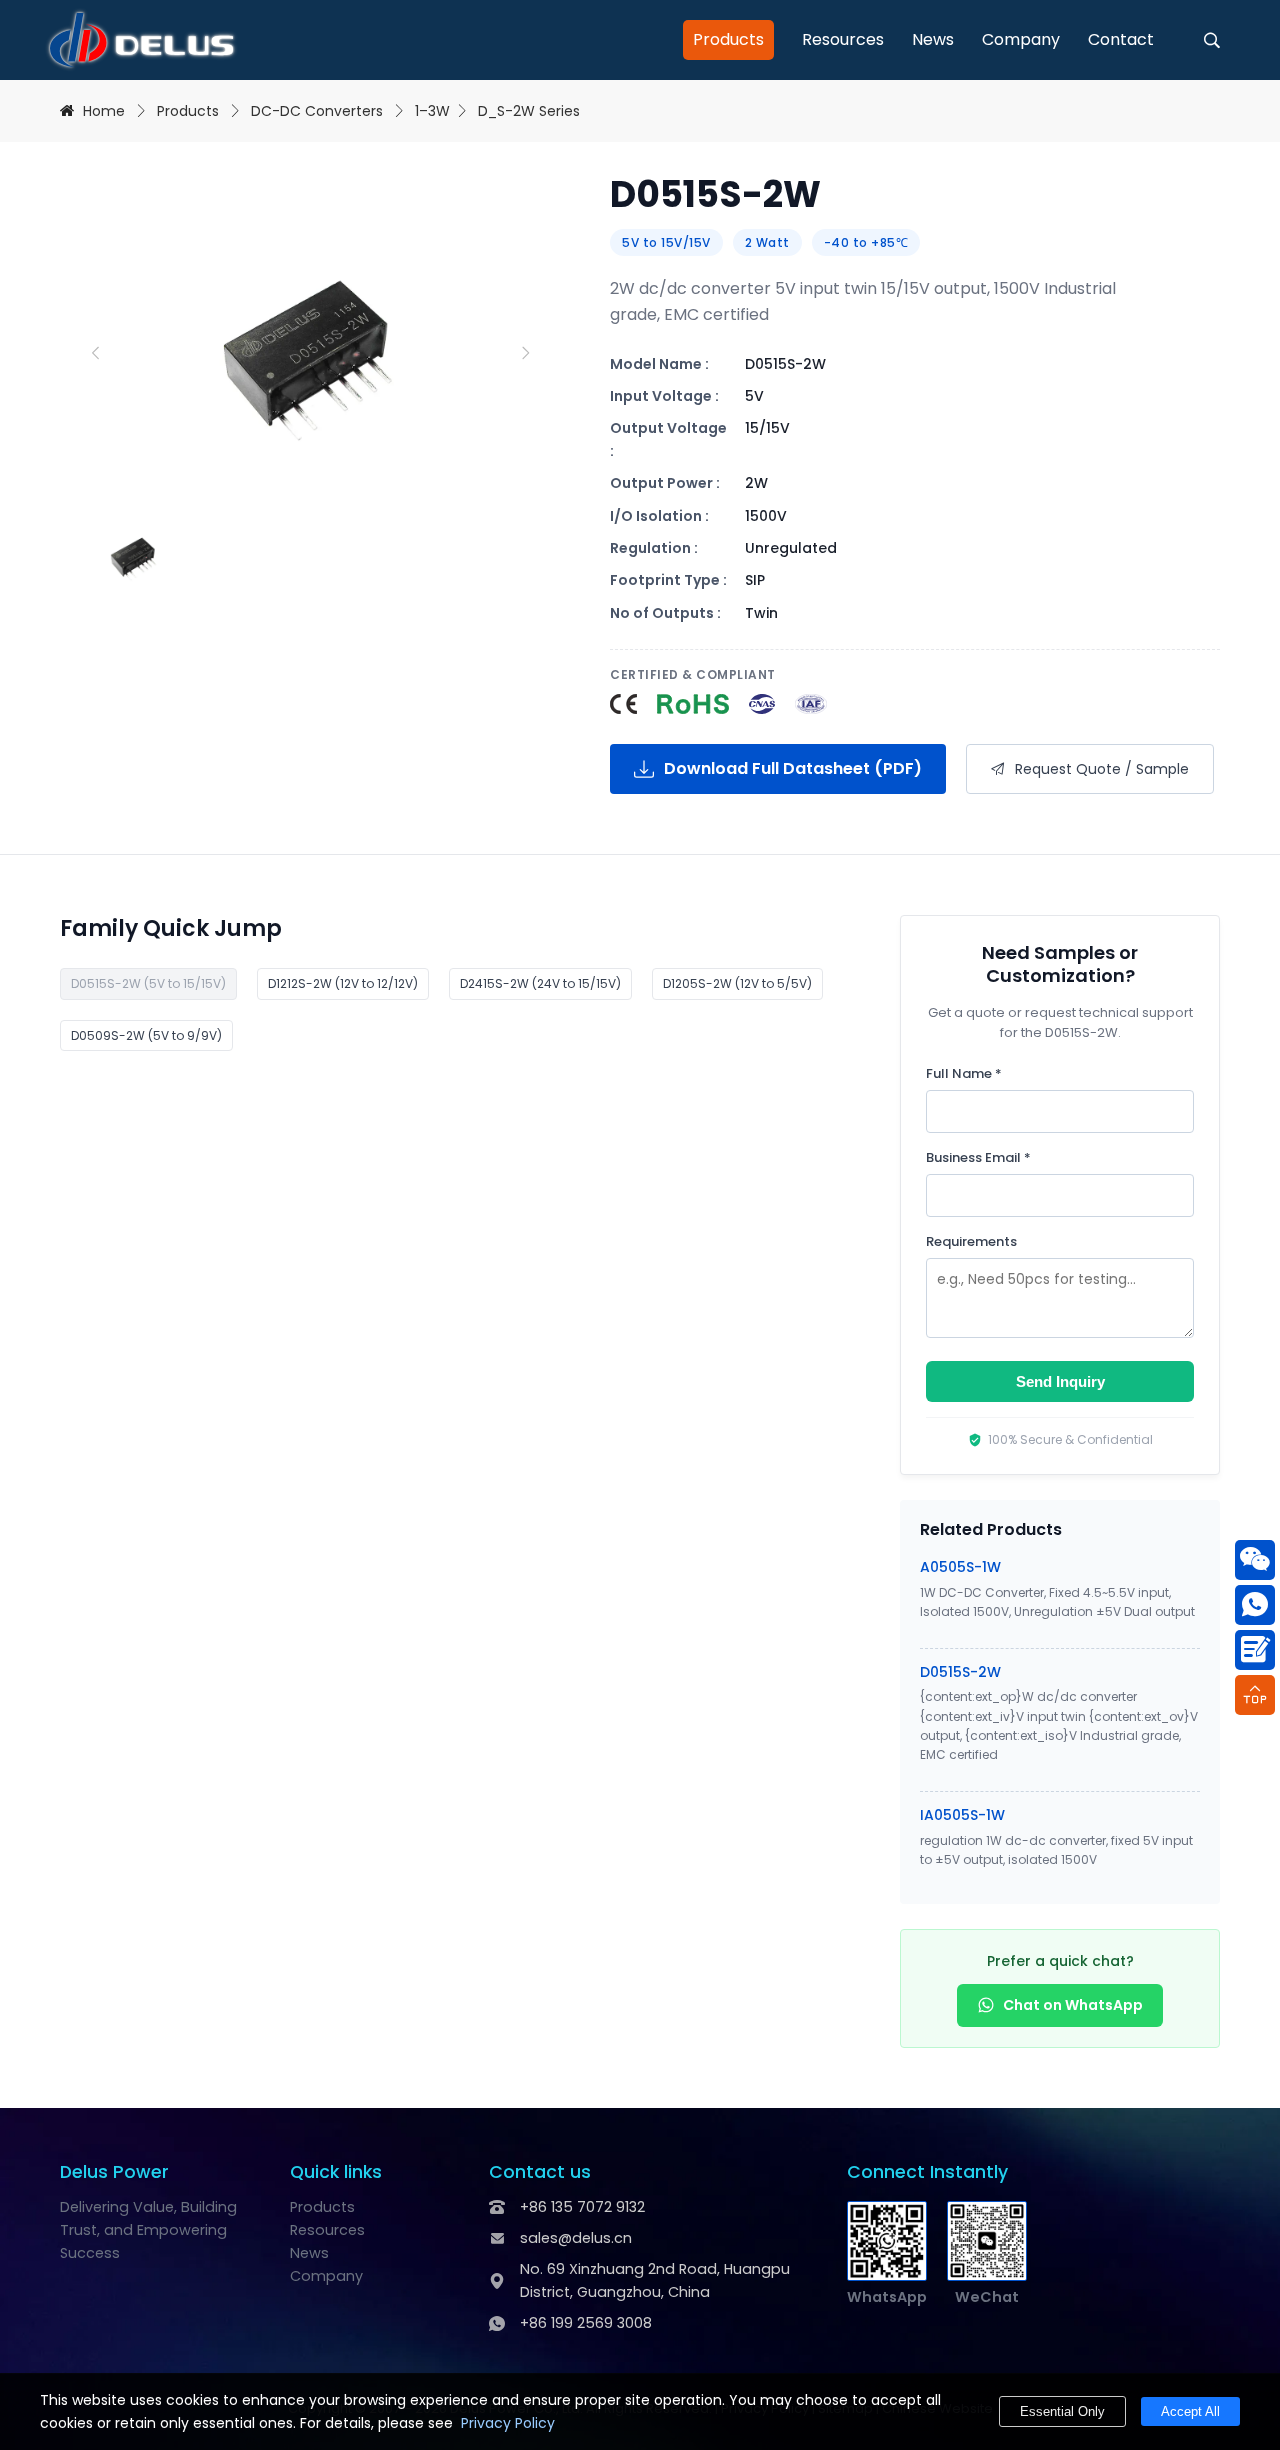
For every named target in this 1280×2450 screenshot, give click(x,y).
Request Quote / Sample (1102, 769)
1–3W (432, 111)
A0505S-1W (960, 1567)
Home (104, 111)
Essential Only (1062, 2411)
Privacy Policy (508, 2423)
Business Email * (978, 1157)
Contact (1121, 39)
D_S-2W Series (529, 111)
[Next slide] (525, 353)
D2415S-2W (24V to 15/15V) (540, 983)
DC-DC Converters (317, 111)
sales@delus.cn (576, 2238)
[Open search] (1212, 40)
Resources (843, 39)
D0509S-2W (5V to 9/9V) (146, 1035)
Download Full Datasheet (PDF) (793, 768)
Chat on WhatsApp (1073, 2005)
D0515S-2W (960, 1672)
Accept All (1190, 2411)
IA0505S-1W (962, 1815)
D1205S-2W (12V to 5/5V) (737, 983)
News (933, 39)
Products (728, 39)
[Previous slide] (95, 353)
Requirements (971, 1241)
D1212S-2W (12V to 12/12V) (343, 983)
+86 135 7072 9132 (582, 2207)
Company (1021, 39)
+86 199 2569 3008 (586, 2323)
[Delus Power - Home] (141, 40)
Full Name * (964, 1073)
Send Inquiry (1060, 1380)
